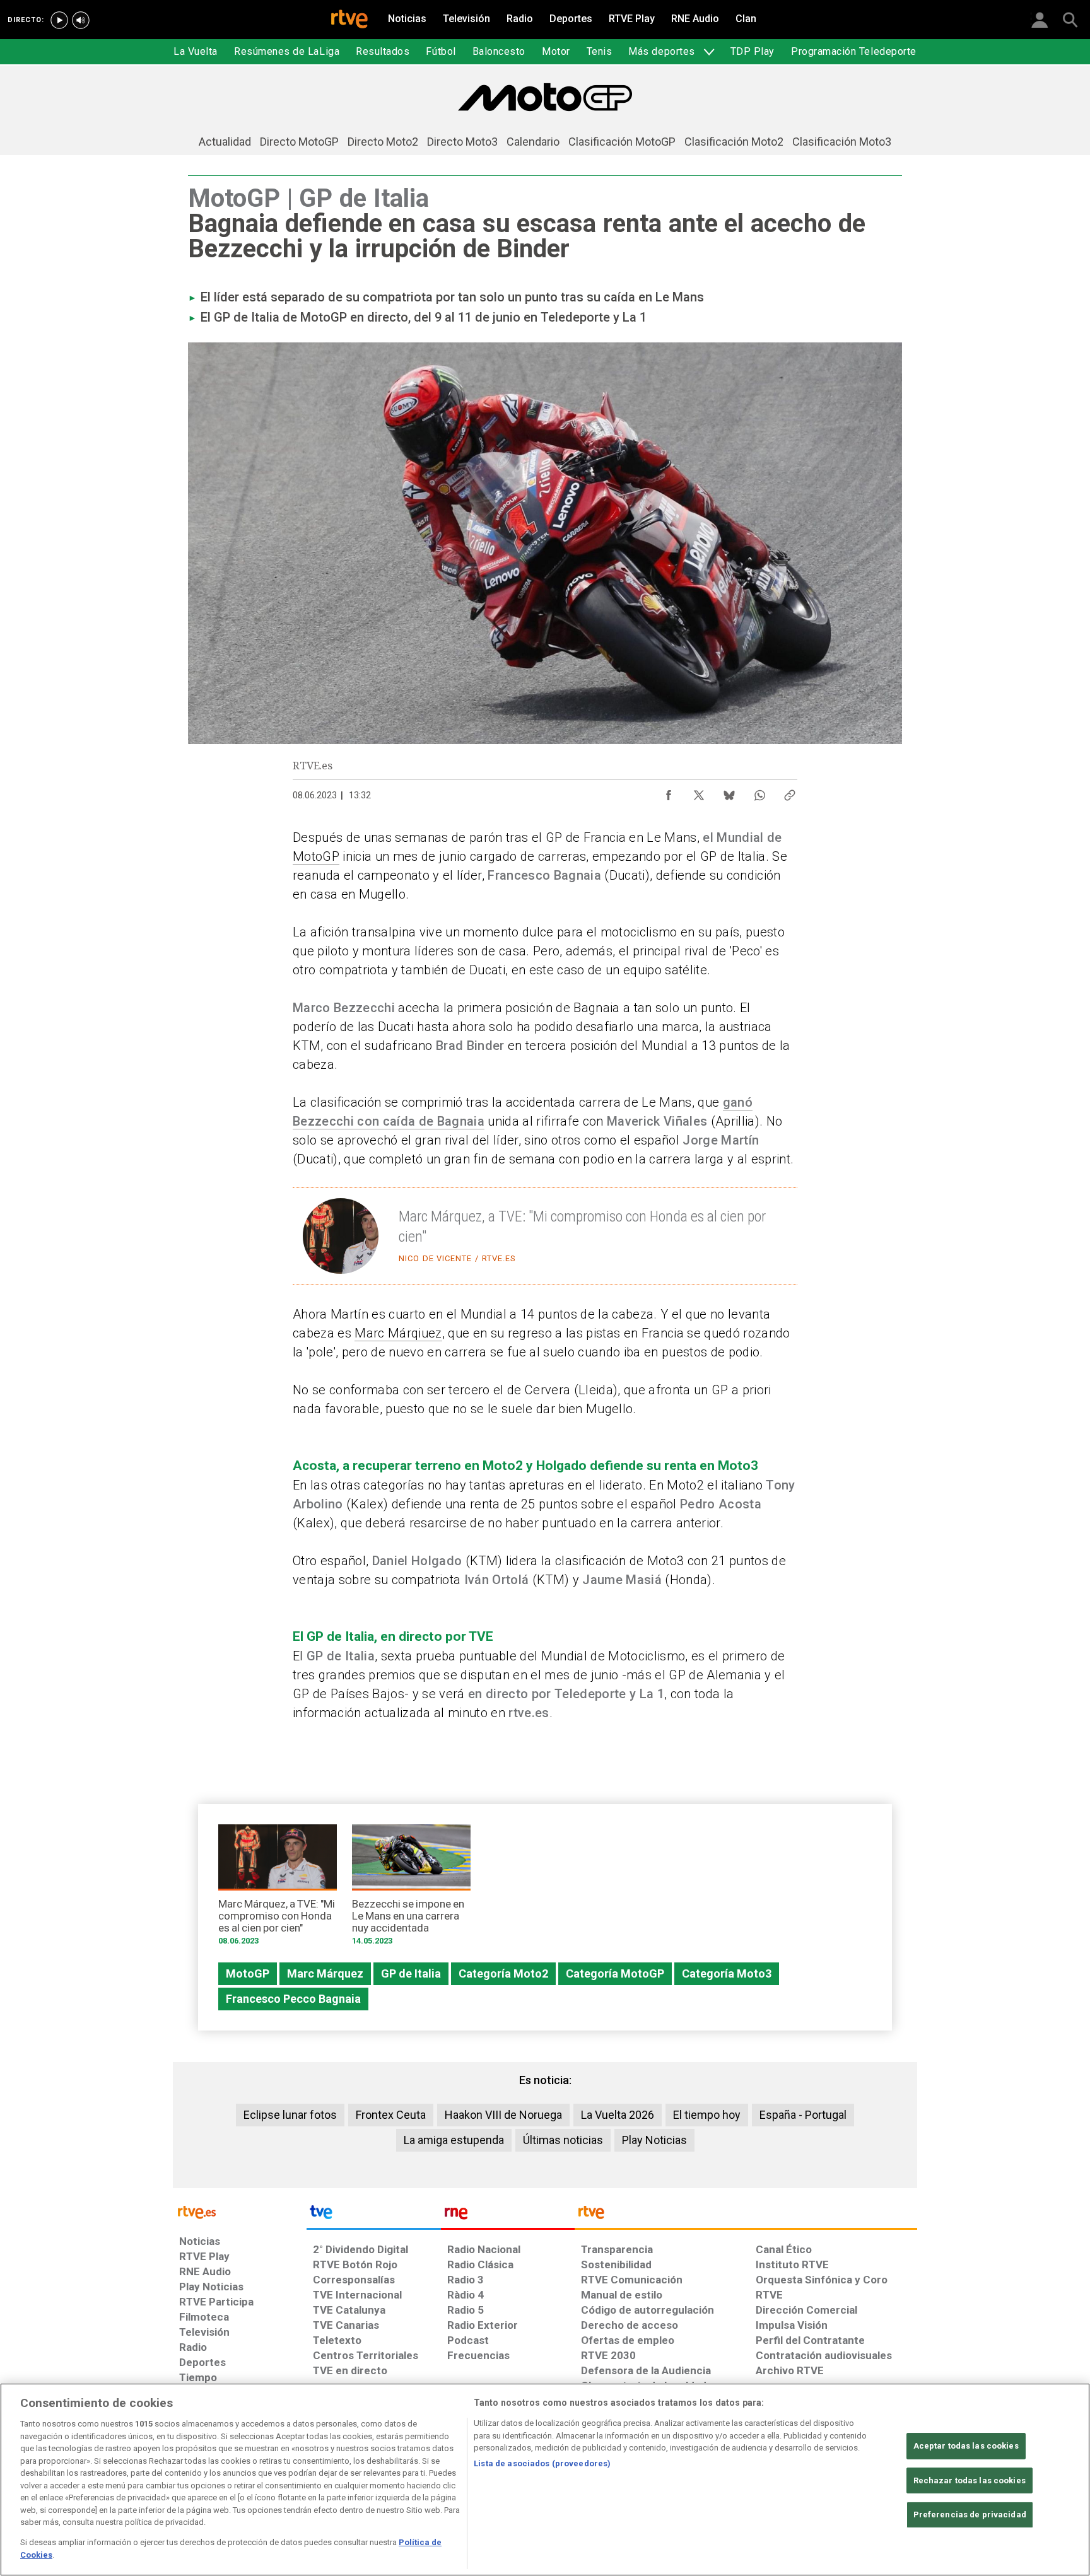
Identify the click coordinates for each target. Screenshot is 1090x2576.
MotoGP (316, 856)
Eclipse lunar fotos (290, 2115)
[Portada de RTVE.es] (349, 20)
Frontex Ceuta (391, 2115)
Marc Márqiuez (398, 1333)
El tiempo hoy (707, 2115)
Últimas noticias (563, 2140)
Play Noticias (654, 2140)
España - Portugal (803, 2115)
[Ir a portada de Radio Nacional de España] (508, 2215)
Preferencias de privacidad (970, 2515)
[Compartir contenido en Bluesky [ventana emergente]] (729, 792)
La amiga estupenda (454, 2140)
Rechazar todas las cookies (970, 2480)
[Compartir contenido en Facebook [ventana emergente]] (669, 792)
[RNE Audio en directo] (81, 20)
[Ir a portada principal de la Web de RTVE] (240, 2211)
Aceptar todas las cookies (966, 2446)
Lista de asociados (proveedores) (542, 2463)
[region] (545, 2480)
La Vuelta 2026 (618, 2115)
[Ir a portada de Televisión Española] (373, 2215)
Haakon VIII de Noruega (503, 2115)
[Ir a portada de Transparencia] (746, 2215)
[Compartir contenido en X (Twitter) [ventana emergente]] (699, 792)
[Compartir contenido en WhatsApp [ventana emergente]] (759, 792)
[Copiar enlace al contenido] (790, 792)
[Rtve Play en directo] (59, 20)
